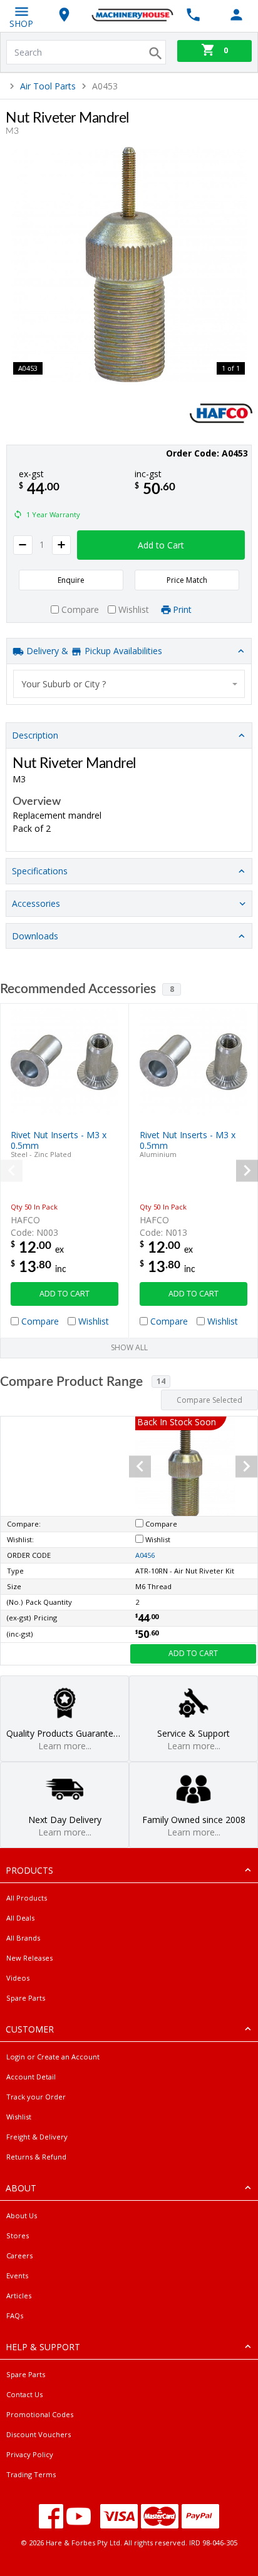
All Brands (23, 1938)
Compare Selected (209, 1400)
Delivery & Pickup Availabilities (93, 651)
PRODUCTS (29, 1870)
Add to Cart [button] (161, 545)
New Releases (29, 1958)
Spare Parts (26, 1998)
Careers (19, 2255)
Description (35, 735)
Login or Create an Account (53, 2057)
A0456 (145, 1555)
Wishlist (19, 2117)
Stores (18, 2235)
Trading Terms (31, 2474)
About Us (22, 2215)
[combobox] (129, 684)
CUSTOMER (30, 2029)
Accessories (36, 903)
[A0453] (129, 265)
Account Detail (31, 2077)
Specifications (40, 871)
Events (17, 2275)
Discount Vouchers (39, 2434)
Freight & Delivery (37, 2137)
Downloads (35, 936)
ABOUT (21, 2188)
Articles (19, 2296)
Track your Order (36, 2097)
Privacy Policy (30, 2454)
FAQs (15, 2316)
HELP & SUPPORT (43, 2347)
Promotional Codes (40, 2414)
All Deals (20, 1918)
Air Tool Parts (48, 86)
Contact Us (24, 2394)
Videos (18, 1978)
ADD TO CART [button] (64, 1294)
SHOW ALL (129, 1347)
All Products (27, 1898)
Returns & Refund (36, 2157)
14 (161, 1381)
